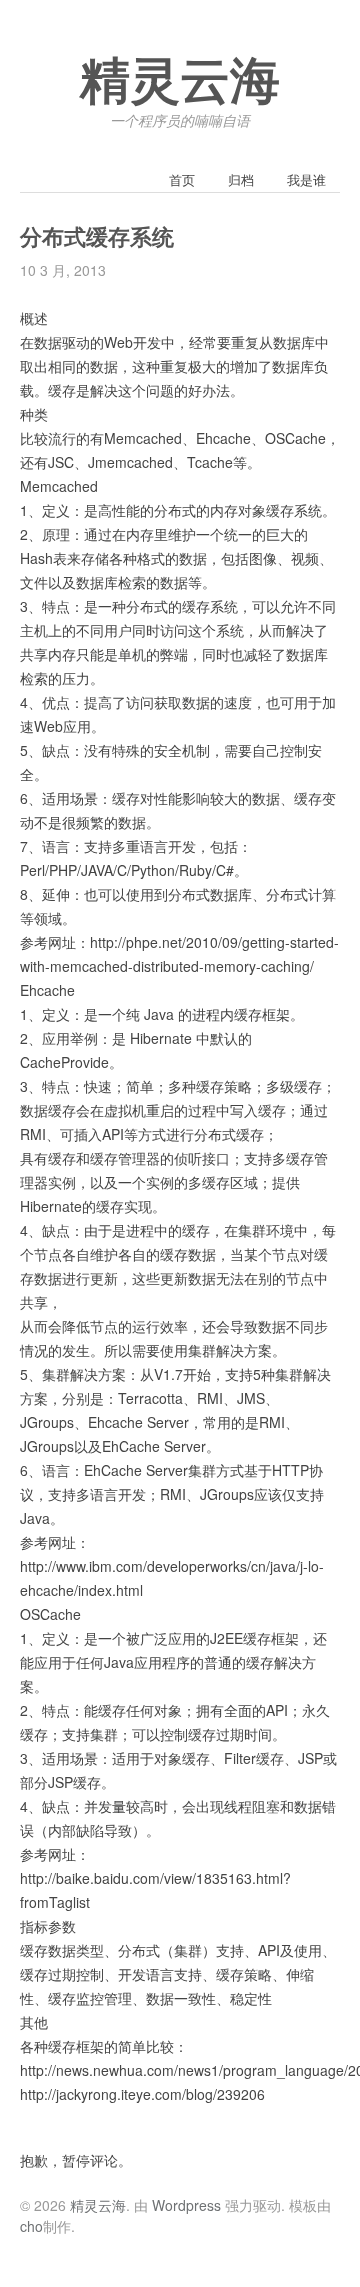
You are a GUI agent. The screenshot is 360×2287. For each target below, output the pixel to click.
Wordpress (186, 2205)
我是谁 (306, 179)
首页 (182, 179)
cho (31, 2226)
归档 (241, 179)
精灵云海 (180, 82)
